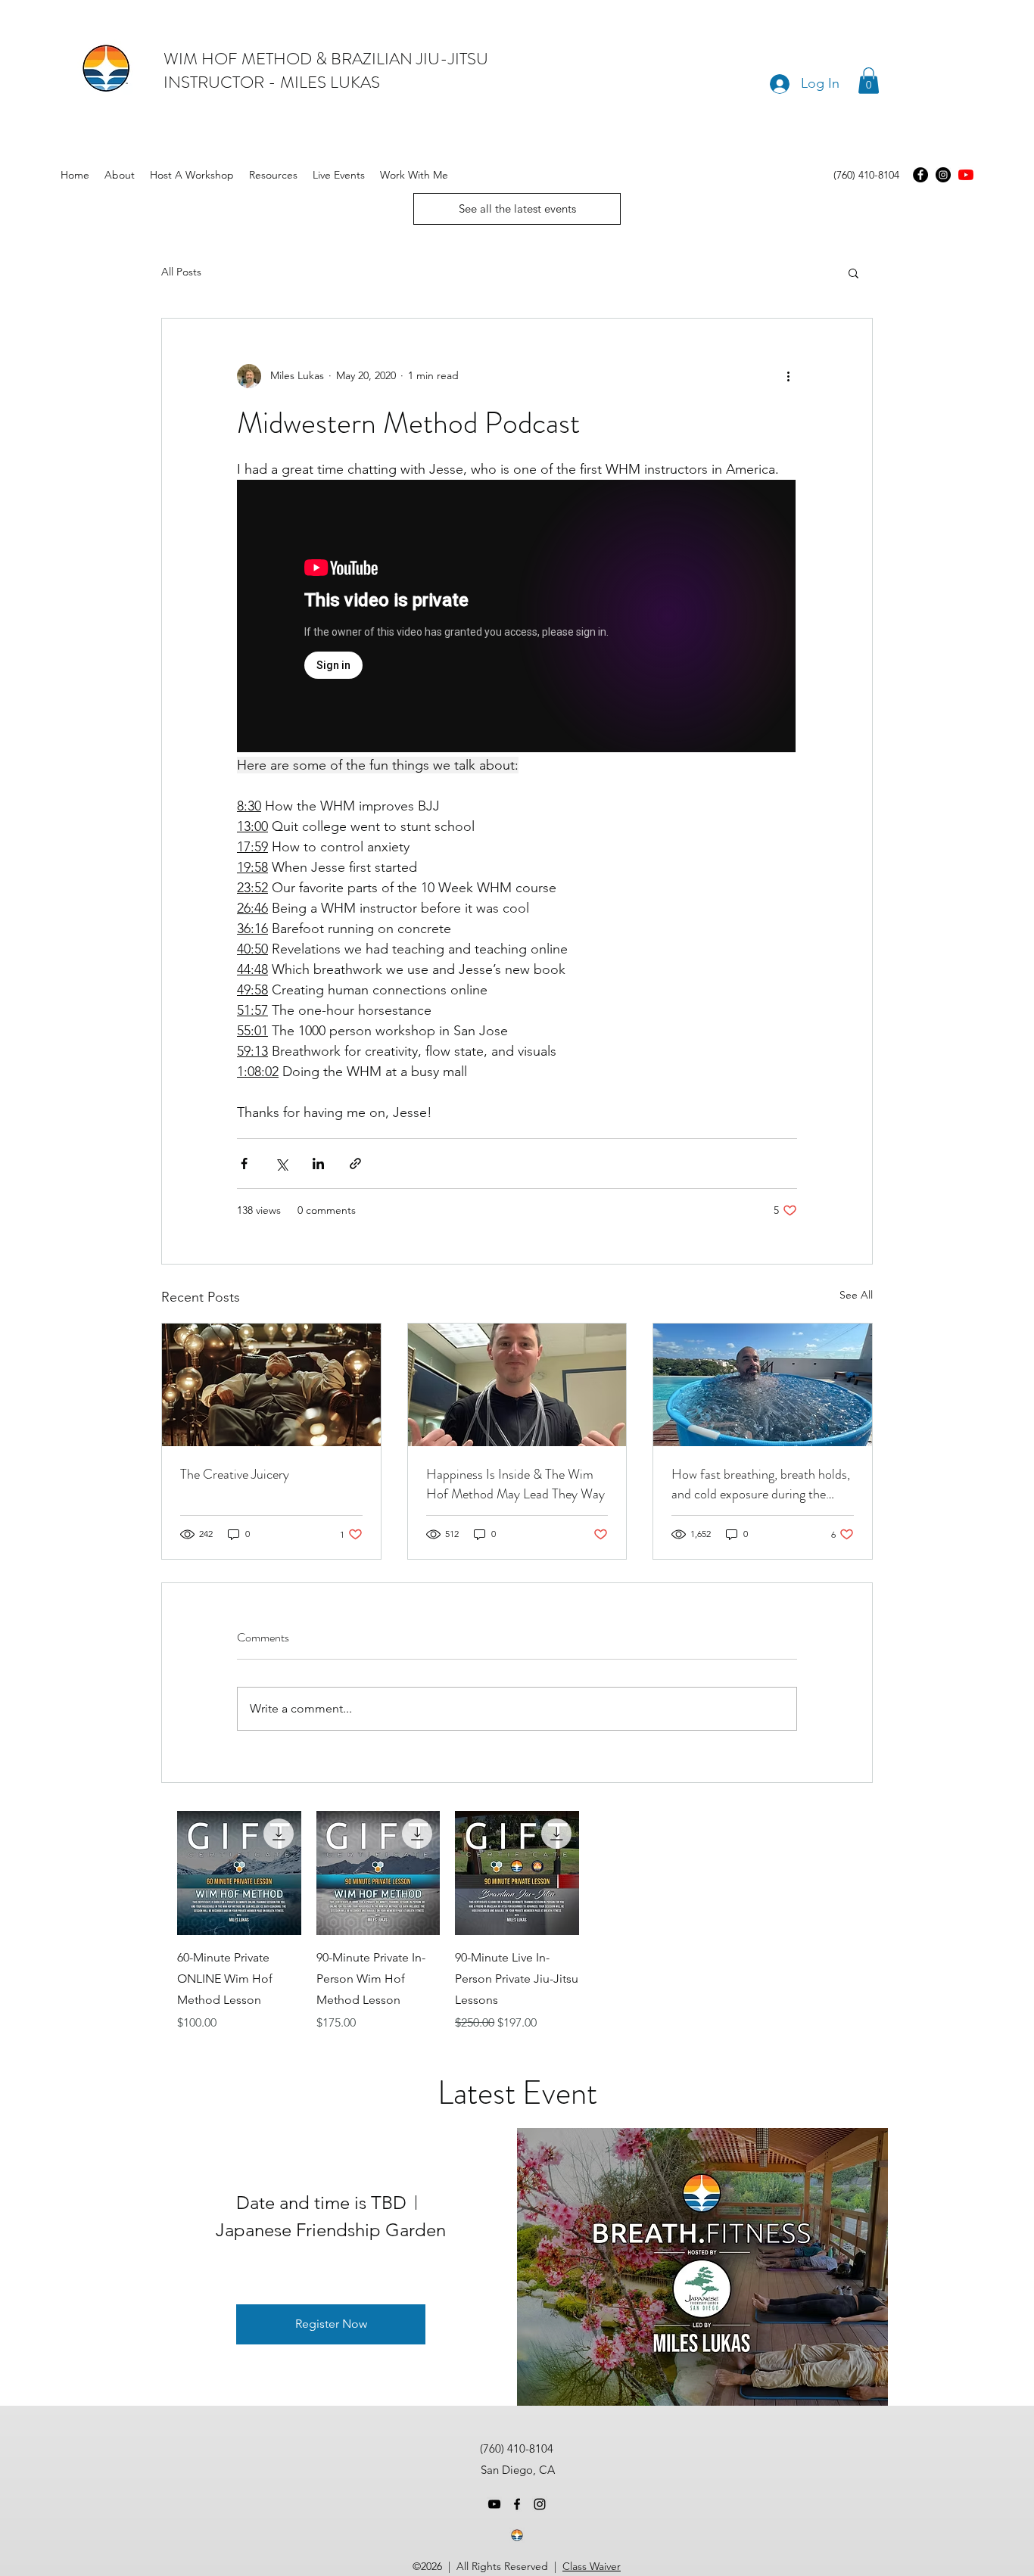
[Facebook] (920, 175)
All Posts (181, 272)
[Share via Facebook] (244, 1164)
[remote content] (517, 618)
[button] (869, 81)
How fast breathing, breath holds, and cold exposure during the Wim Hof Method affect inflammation (761, 1484)
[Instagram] (943, 175)
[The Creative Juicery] (271, 1385)
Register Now (331, 2324)
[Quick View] (239, 1873)
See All (856, 1295)
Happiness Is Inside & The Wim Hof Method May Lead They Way (515, 1484)
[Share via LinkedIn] (318, 1164)
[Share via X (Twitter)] (281, 1164)
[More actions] (788, 376)
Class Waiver (592, 2566)
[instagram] (540, 2504)
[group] (517, 1921)
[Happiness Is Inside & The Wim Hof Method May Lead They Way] (517, 1385)
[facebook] (517, 2504)
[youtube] (966, 175)
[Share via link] (355, 1164)
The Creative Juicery (235, 1474)
